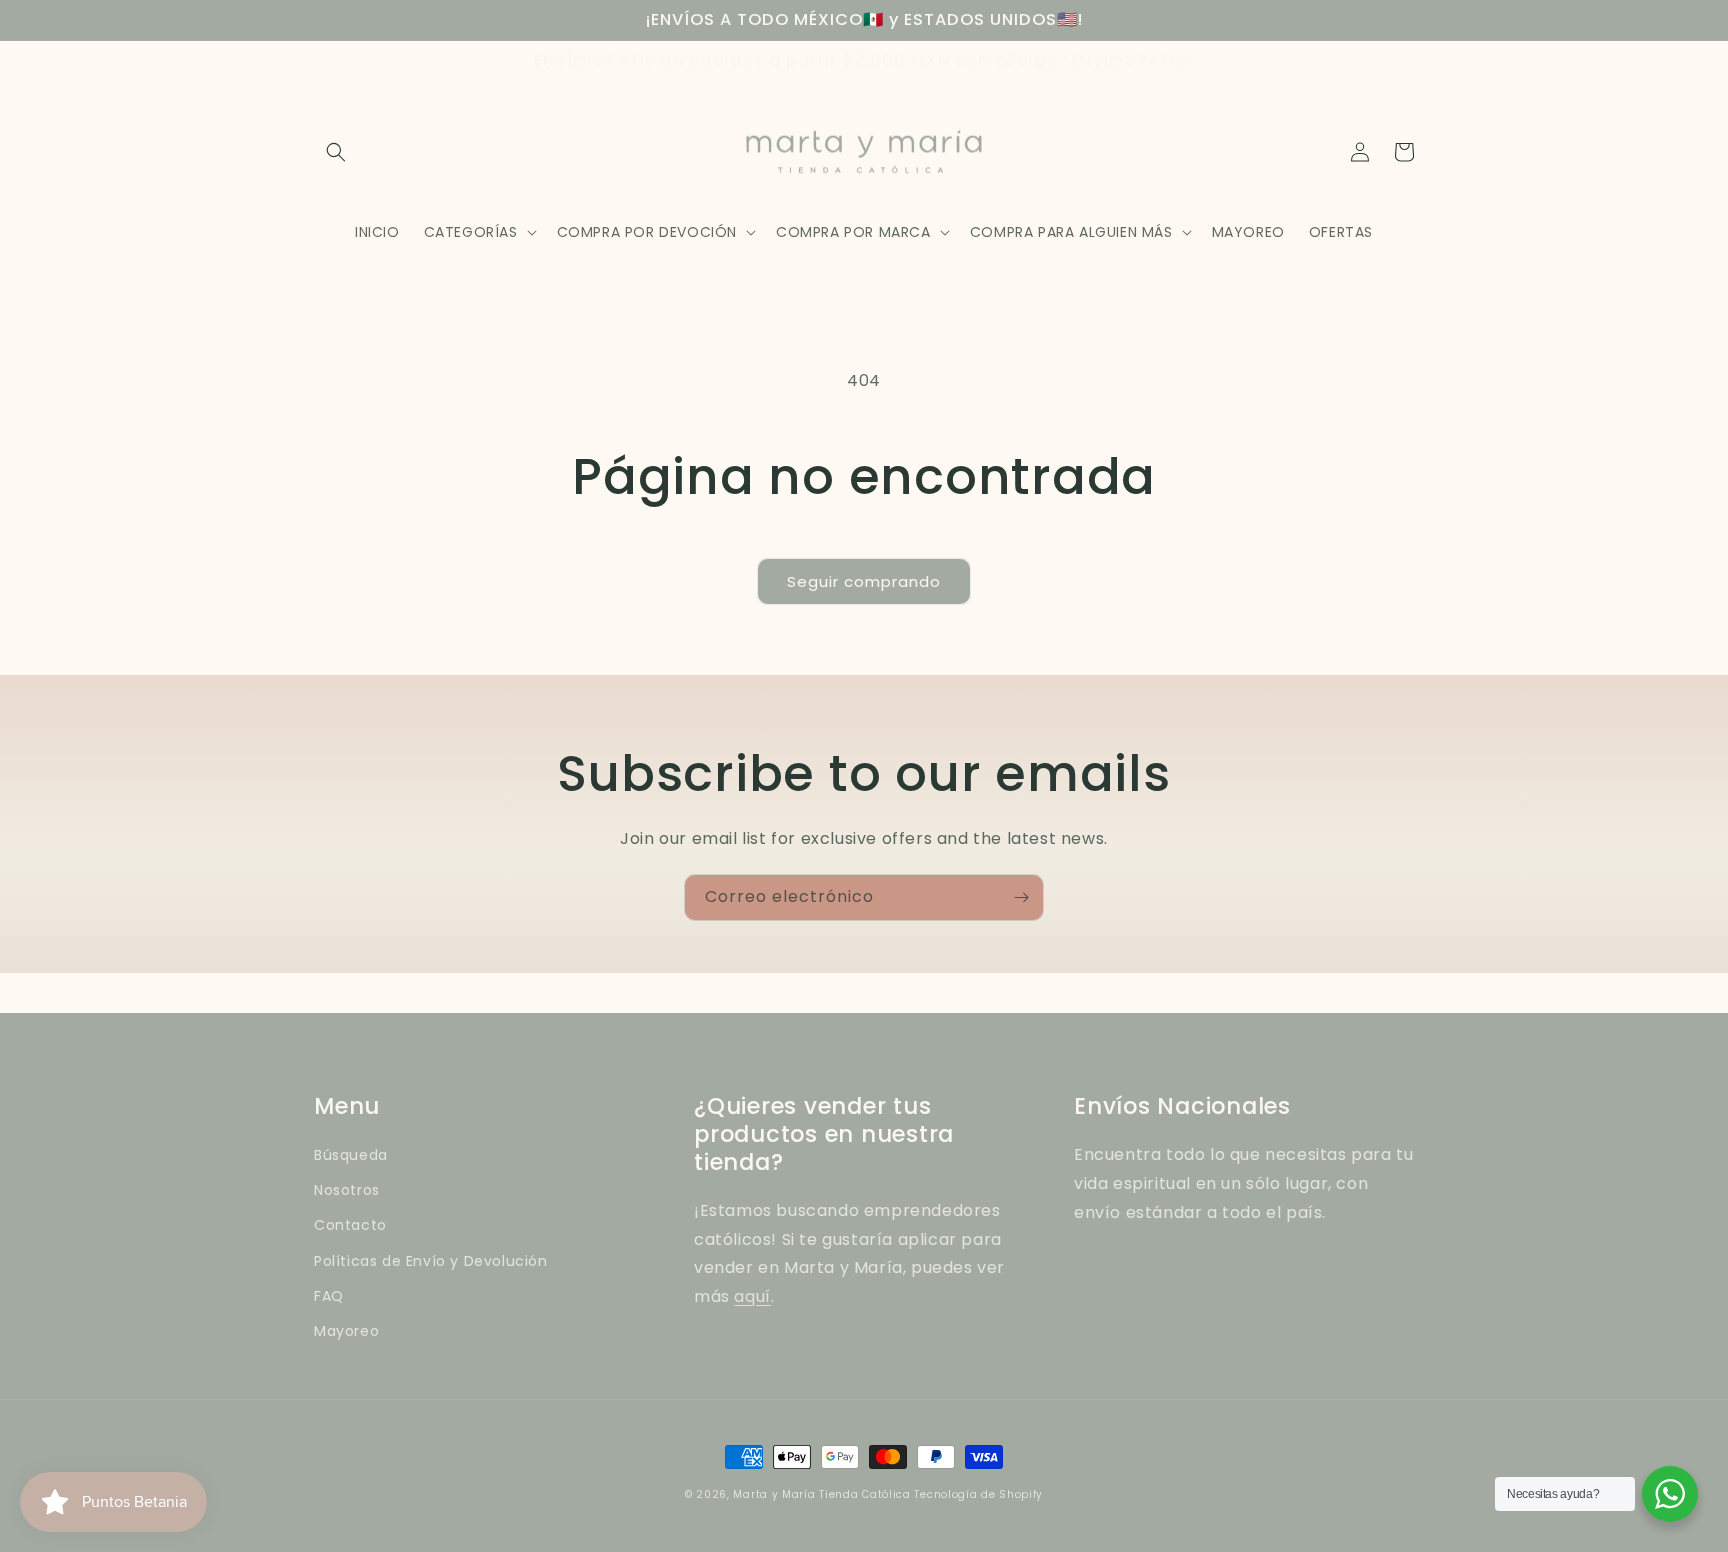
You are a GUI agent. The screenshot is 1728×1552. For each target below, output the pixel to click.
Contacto (350, 1225)
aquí (752, 1296)
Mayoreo (346, 1331)
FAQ (329, 1296)
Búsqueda (351, 1155)
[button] (336, 152)
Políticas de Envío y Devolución (431, 1261)
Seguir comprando (864, 581)
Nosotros (347, 1190)
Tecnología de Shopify (978, 1494)
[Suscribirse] (1021, 897)
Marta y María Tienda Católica (821, 1494)
